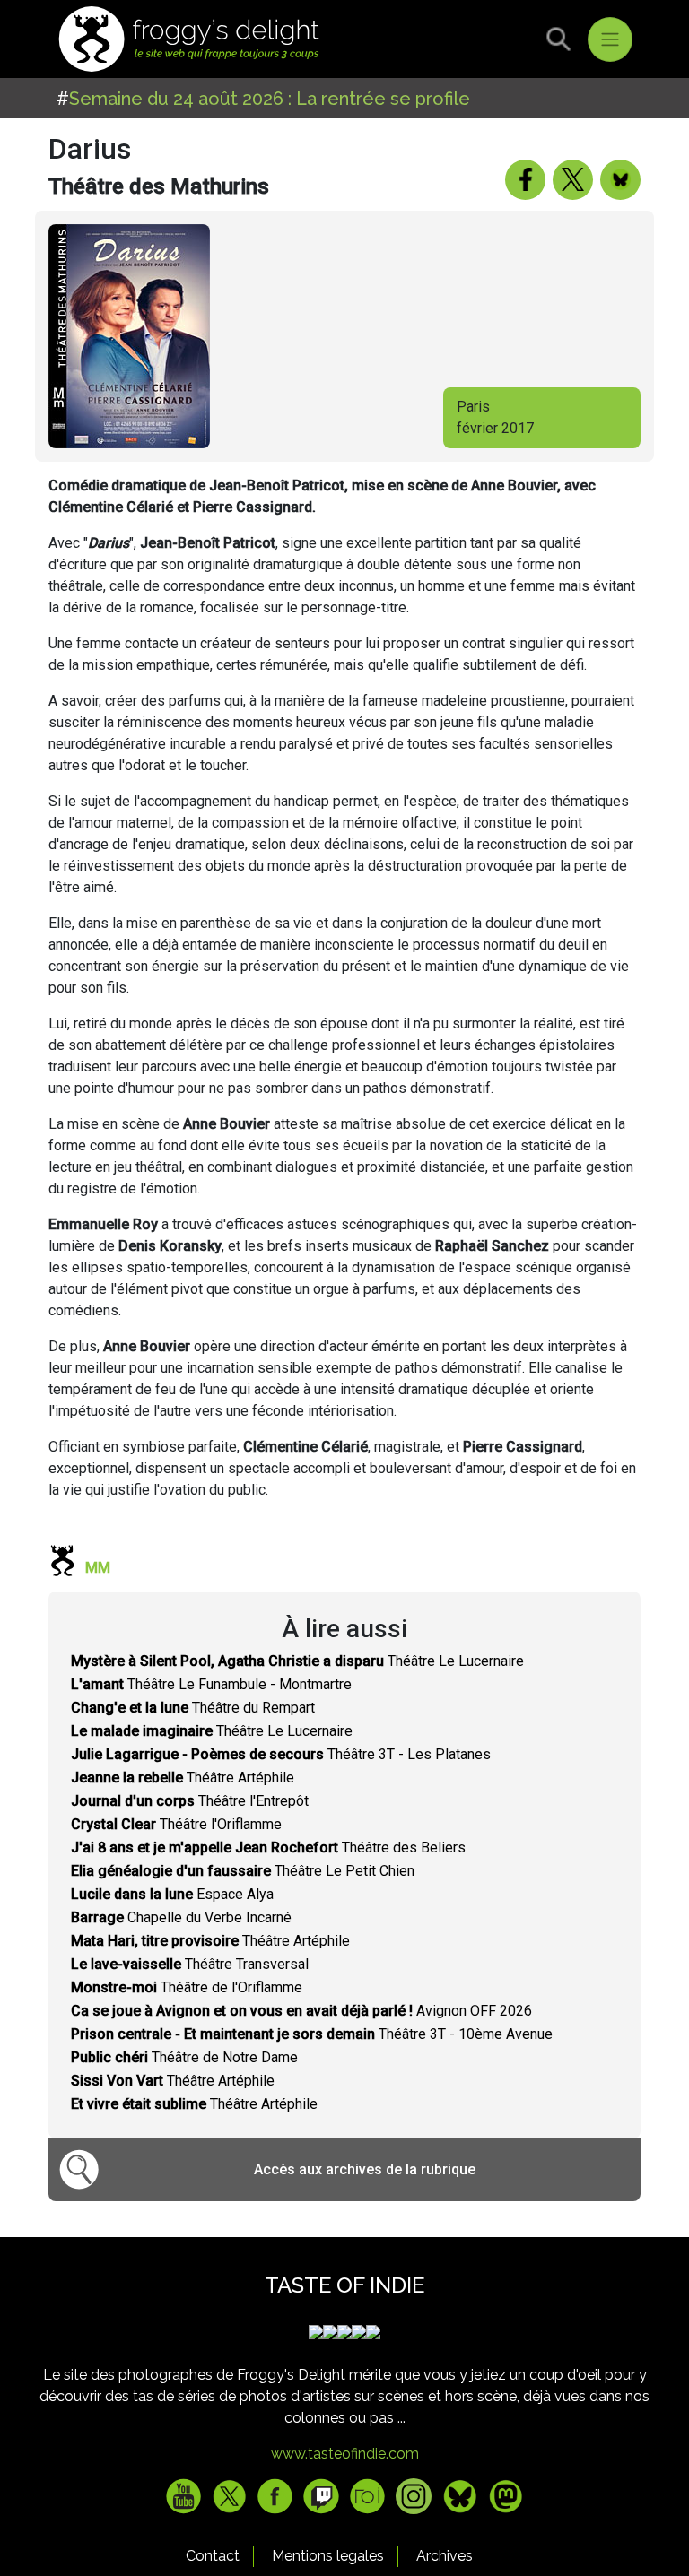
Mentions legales (328, 2556)
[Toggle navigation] (610, 39)
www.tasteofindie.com (345, 2454)
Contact (213, 2556)
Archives (445, 2556)
